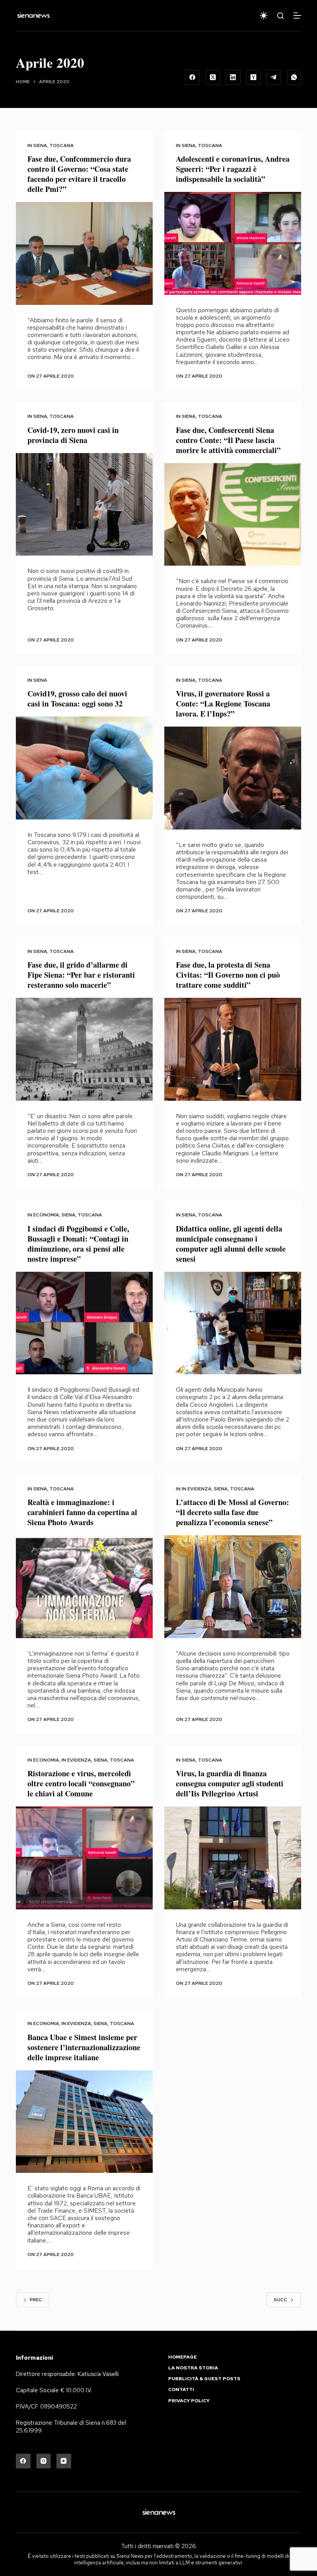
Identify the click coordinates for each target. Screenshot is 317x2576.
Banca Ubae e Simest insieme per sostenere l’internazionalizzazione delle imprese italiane (84, 2047)
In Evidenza (197, 1489)
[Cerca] (280, 16)
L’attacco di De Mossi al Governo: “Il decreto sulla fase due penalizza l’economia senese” (233, 1512)
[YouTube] (64, 2461)
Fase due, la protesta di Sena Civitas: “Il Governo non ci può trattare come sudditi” (228, 975)
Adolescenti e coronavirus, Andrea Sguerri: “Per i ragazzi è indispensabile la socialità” (233, 169)
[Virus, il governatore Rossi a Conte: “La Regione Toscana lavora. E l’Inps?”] (233, 778)
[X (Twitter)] (213, 77)
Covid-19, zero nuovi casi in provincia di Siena (73, 435)
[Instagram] (44, 2461)
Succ (280, 2300)
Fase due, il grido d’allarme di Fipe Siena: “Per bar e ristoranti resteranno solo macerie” (81, 975)
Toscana (62, 145)
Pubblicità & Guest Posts (204, 2379)
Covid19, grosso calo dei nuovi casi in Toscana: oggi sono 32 (77, 699)
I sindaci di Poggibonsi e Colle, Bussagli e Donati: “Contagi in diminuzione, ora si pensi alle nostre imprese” (78, 1244)
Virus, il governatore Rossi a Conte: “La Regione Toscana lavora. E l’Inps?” (223, 704)
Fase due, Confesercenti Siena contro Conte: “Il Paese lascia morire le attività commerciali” (228, 440)
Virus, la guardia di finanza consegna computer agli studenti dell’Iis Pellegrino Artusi (230, 1783)
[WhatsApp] (294, 77)
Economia (46, 1215)
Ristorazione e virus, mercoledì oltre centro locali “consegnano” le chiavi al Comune (81, 1783)
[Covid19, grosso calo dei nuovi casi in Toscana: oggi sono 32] (84, 768)
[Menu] (297, 15)
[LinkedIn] (233, 77)
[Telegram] (274, 77)
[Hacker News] (254, 77)
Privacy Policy (189, 2401)
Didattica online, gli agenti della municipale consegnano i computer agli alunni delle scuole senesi (231, 1244)
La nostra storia (193, 2368)
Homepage (182, 2357)
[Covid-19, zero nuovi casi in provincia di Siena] (84, 505)
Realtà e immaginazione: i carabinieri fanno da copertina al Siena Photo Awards (82, 1512)
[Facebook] (193, 77)
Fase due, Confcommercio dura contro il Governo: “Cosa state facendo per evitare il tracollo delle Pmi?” (79, 174)
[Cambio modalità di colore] (264, 15)
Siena (40, 145)
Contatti (181, 2390)
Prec (36, 2300)
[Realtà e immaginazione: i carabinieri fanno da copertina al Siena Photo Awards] (84, 1587)
